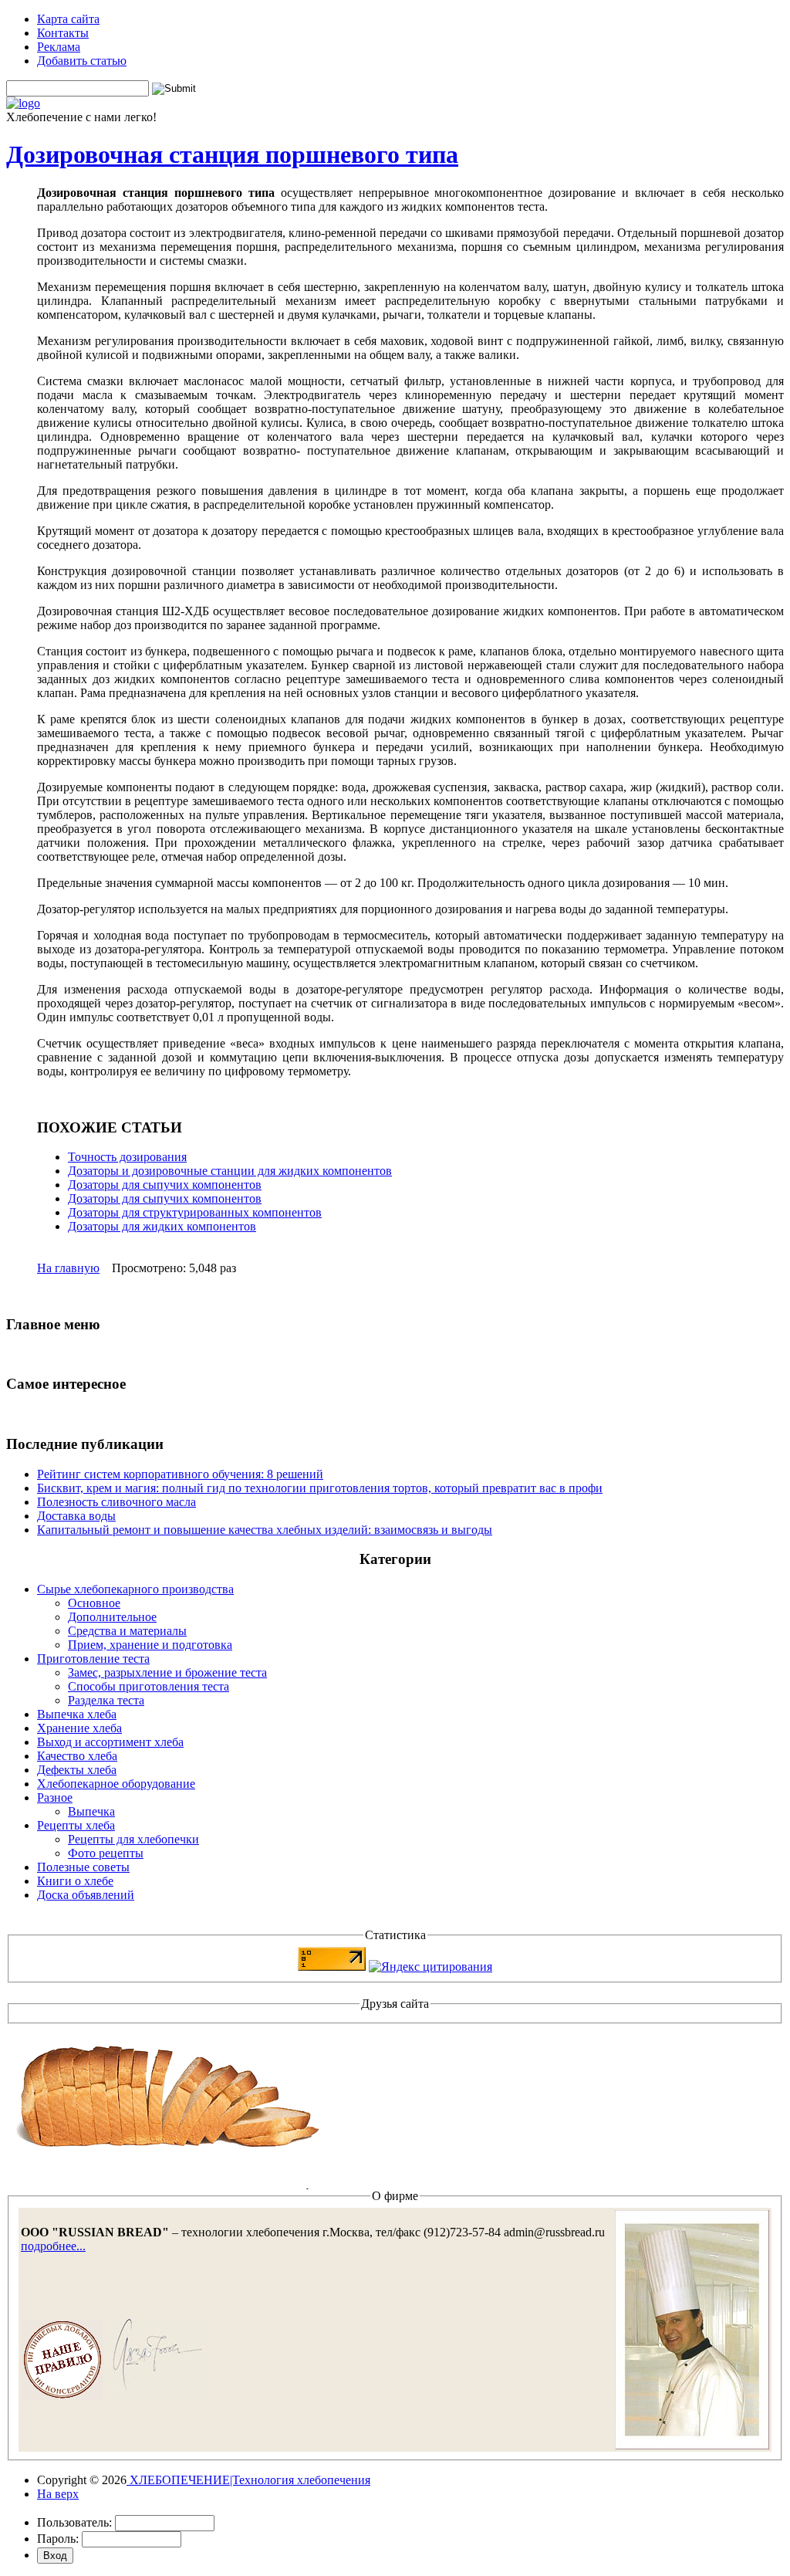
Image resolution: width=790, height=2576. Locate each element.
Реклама (59, 47)
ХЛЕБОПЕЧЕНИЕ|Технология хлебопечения (248, 2480)
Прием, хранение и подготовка (150, 1645)
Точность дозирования (127, 1157)
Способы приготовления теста (149, 1686)
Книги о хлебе (75, 1881)
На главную (68, 1268)
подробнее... (53, 2246)
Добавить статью (82, 61)
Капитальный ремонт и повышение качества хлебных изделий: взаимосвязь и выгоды (265, 1530)
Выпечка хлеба (77, 1714)
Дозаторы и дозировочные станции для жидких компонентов (230, 1171)
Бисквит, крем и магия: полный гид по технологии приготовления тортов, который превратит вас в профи (320, 1488)
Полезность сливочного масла (116, 1502)
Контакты (63, 33)
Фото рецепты (106, 1853)
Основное (94, 1603)
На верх (58, 2494)
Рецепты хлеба (76, 1825)
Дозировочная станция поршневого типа (232, 154)
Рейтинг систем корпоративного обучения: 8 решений (180, 1474)
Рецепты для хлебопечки (133, 1839)
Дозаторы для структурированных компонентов (195, 1212)
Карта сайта (68, 19)
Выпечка (91, 1811)
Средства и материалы (127, 1631)
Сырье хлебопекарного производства (135, 1589)
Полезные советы (83, 1867)
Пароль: (58, 2539)
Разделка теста (106, 1700)
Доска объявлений (86, 1895)
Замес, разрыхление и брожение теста (167, 1672)
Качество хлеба (77, 1756)
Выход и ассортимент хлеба (110, 1742)
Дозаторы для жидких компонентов (162, 1226)
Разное (55, 1797)
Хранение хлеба (79, 1728)
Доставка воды (76, 1516)
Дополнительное (112, 1617)
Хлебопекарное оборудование (116, 1784)
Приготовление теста (93, 1659)
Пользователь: (74, 2522)
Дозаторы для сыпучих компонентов (165, 1185)
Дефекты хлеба (77, 1770)
